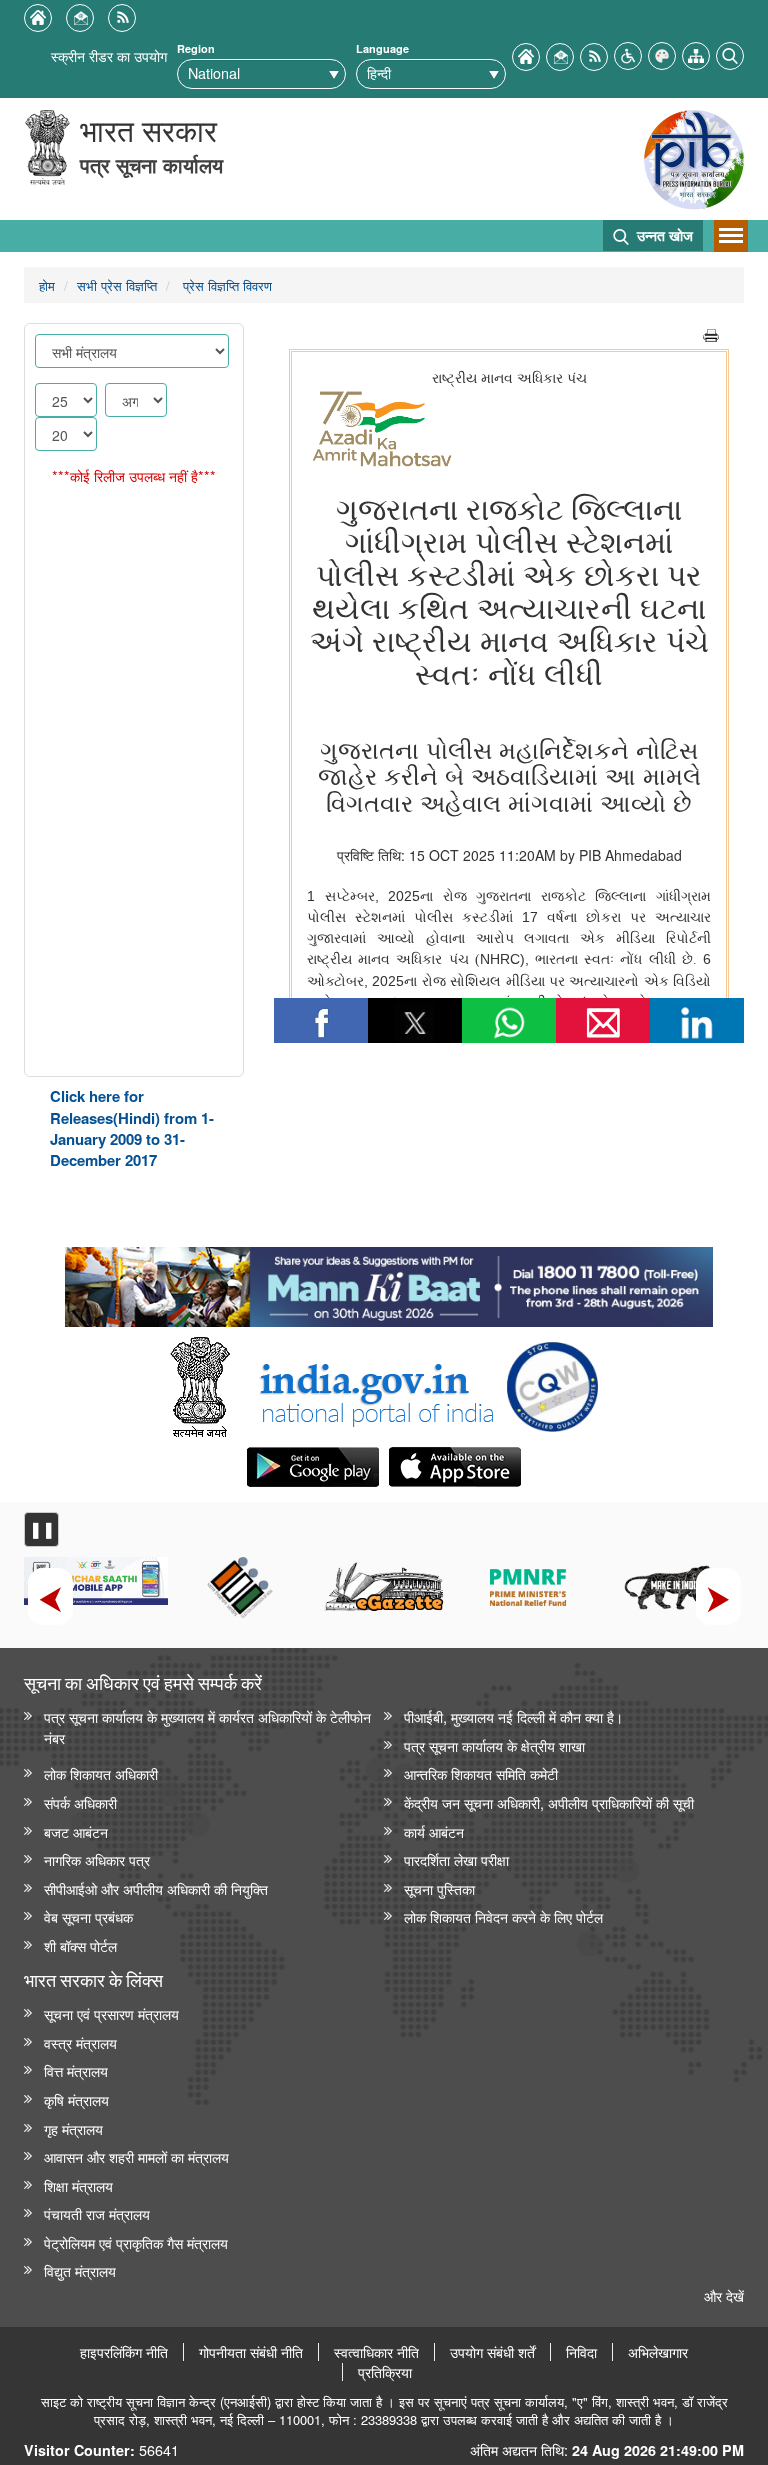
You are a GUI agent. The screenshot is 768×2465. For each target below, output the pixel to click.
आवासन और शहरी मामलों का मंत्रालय (136, 2156)
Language (382, 48)
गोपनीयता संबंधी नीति (251, 2352)
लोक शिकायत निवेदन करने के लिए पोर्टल (503, 1916)
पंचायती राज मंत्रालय (97, 2213)
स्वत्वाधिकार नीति (376, 2352)
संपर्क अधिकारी (80, 1802)
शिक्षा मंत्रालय (78, 2185)
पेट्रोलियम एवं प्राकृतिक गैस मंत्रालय (136, 2242)
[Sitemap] (696, 53)
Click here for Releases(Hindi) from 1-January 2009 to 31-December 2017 (132, 1128)
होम (47, 285)
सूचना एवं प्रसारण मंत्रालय (111, 2013)
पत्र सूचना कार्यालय (151, 164)
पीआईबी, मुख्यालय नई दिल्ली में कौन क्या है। (513, 1716)
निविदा (581, 2352)
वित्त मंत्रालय (76, 2070)
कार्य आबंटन (434, 1831)
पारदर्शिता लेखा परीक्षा (456, 1859)
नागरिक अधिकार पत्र (97, 1859)
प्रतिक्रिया (385, 2372)
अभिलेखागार (658, 2352)
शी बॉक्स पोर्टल (80, 1945)
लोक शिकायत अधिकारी (101, 1773)
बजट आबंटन (76, 1831)
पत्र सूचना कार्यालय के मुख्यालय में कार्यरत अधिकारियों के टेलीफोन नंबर (207, 1727)
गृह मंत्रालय (73, 2128)
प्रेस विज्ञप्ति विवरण (225, 285)
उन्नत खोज (663, 235)
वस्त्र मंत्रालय (80, 2042)
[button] (628, 53)
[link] (388, 1282)
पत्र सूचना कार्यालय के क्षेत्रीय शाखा (494, 1745)
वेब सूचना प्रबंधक (88, 1916)
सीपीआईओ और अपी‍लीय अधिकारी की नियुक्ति (156, 1888)
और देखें (724, 2295)
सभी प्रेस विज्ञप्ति (117, 285)
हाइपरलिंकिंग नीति (124, 2352)
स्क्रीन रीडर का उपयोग (109, 55)
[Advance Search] (730, 53)
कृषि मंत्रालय (76, 2099)
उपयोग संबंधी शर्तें (492, 2352)
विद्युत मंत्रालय (80, 2270)
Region (196, 48)
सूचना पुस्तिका (439, 1888)
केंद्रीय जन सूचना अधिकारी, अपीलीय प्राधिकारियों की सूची (549, 1802)
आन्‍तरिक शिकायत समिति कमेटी (481, 1773)
